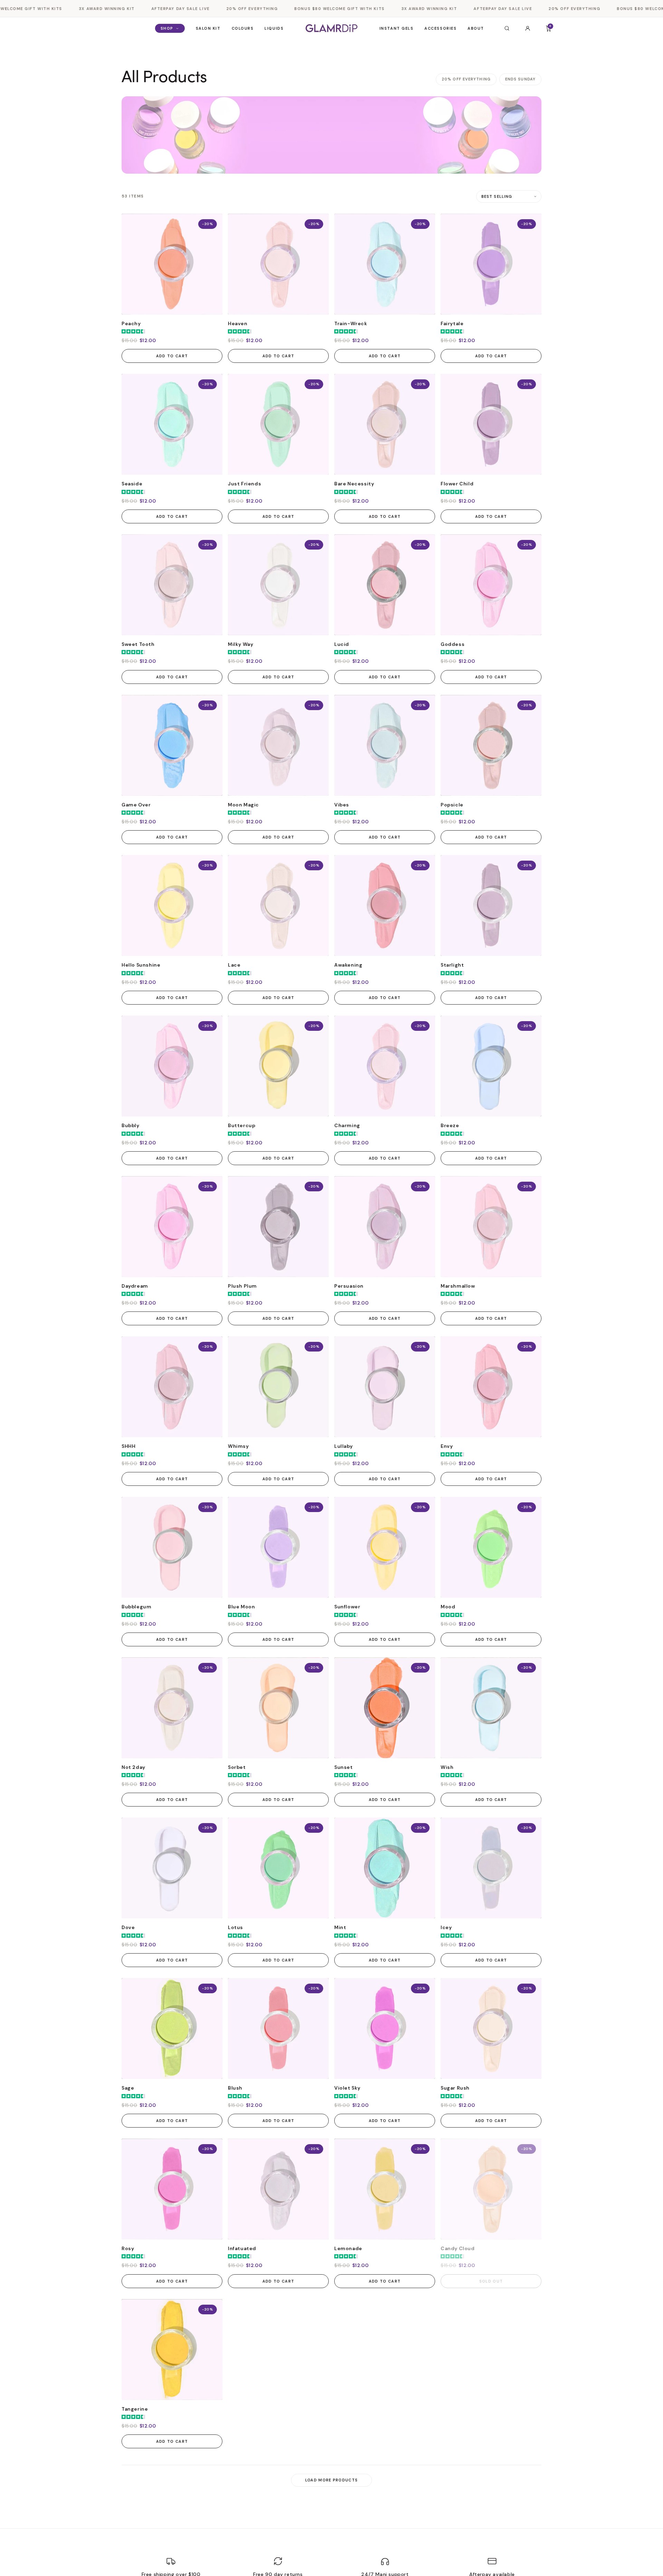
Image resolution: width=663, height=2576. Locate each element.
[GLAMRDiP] (331, 28)
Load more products (332, 2480)
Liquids (274, 28)
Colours (243, 28)
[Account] (528, 28)
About (476, 28)
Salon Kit (208, 28)
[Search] (507, 28)
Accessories (440, 28)
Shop (167, 28)
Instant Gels (396, 28)
